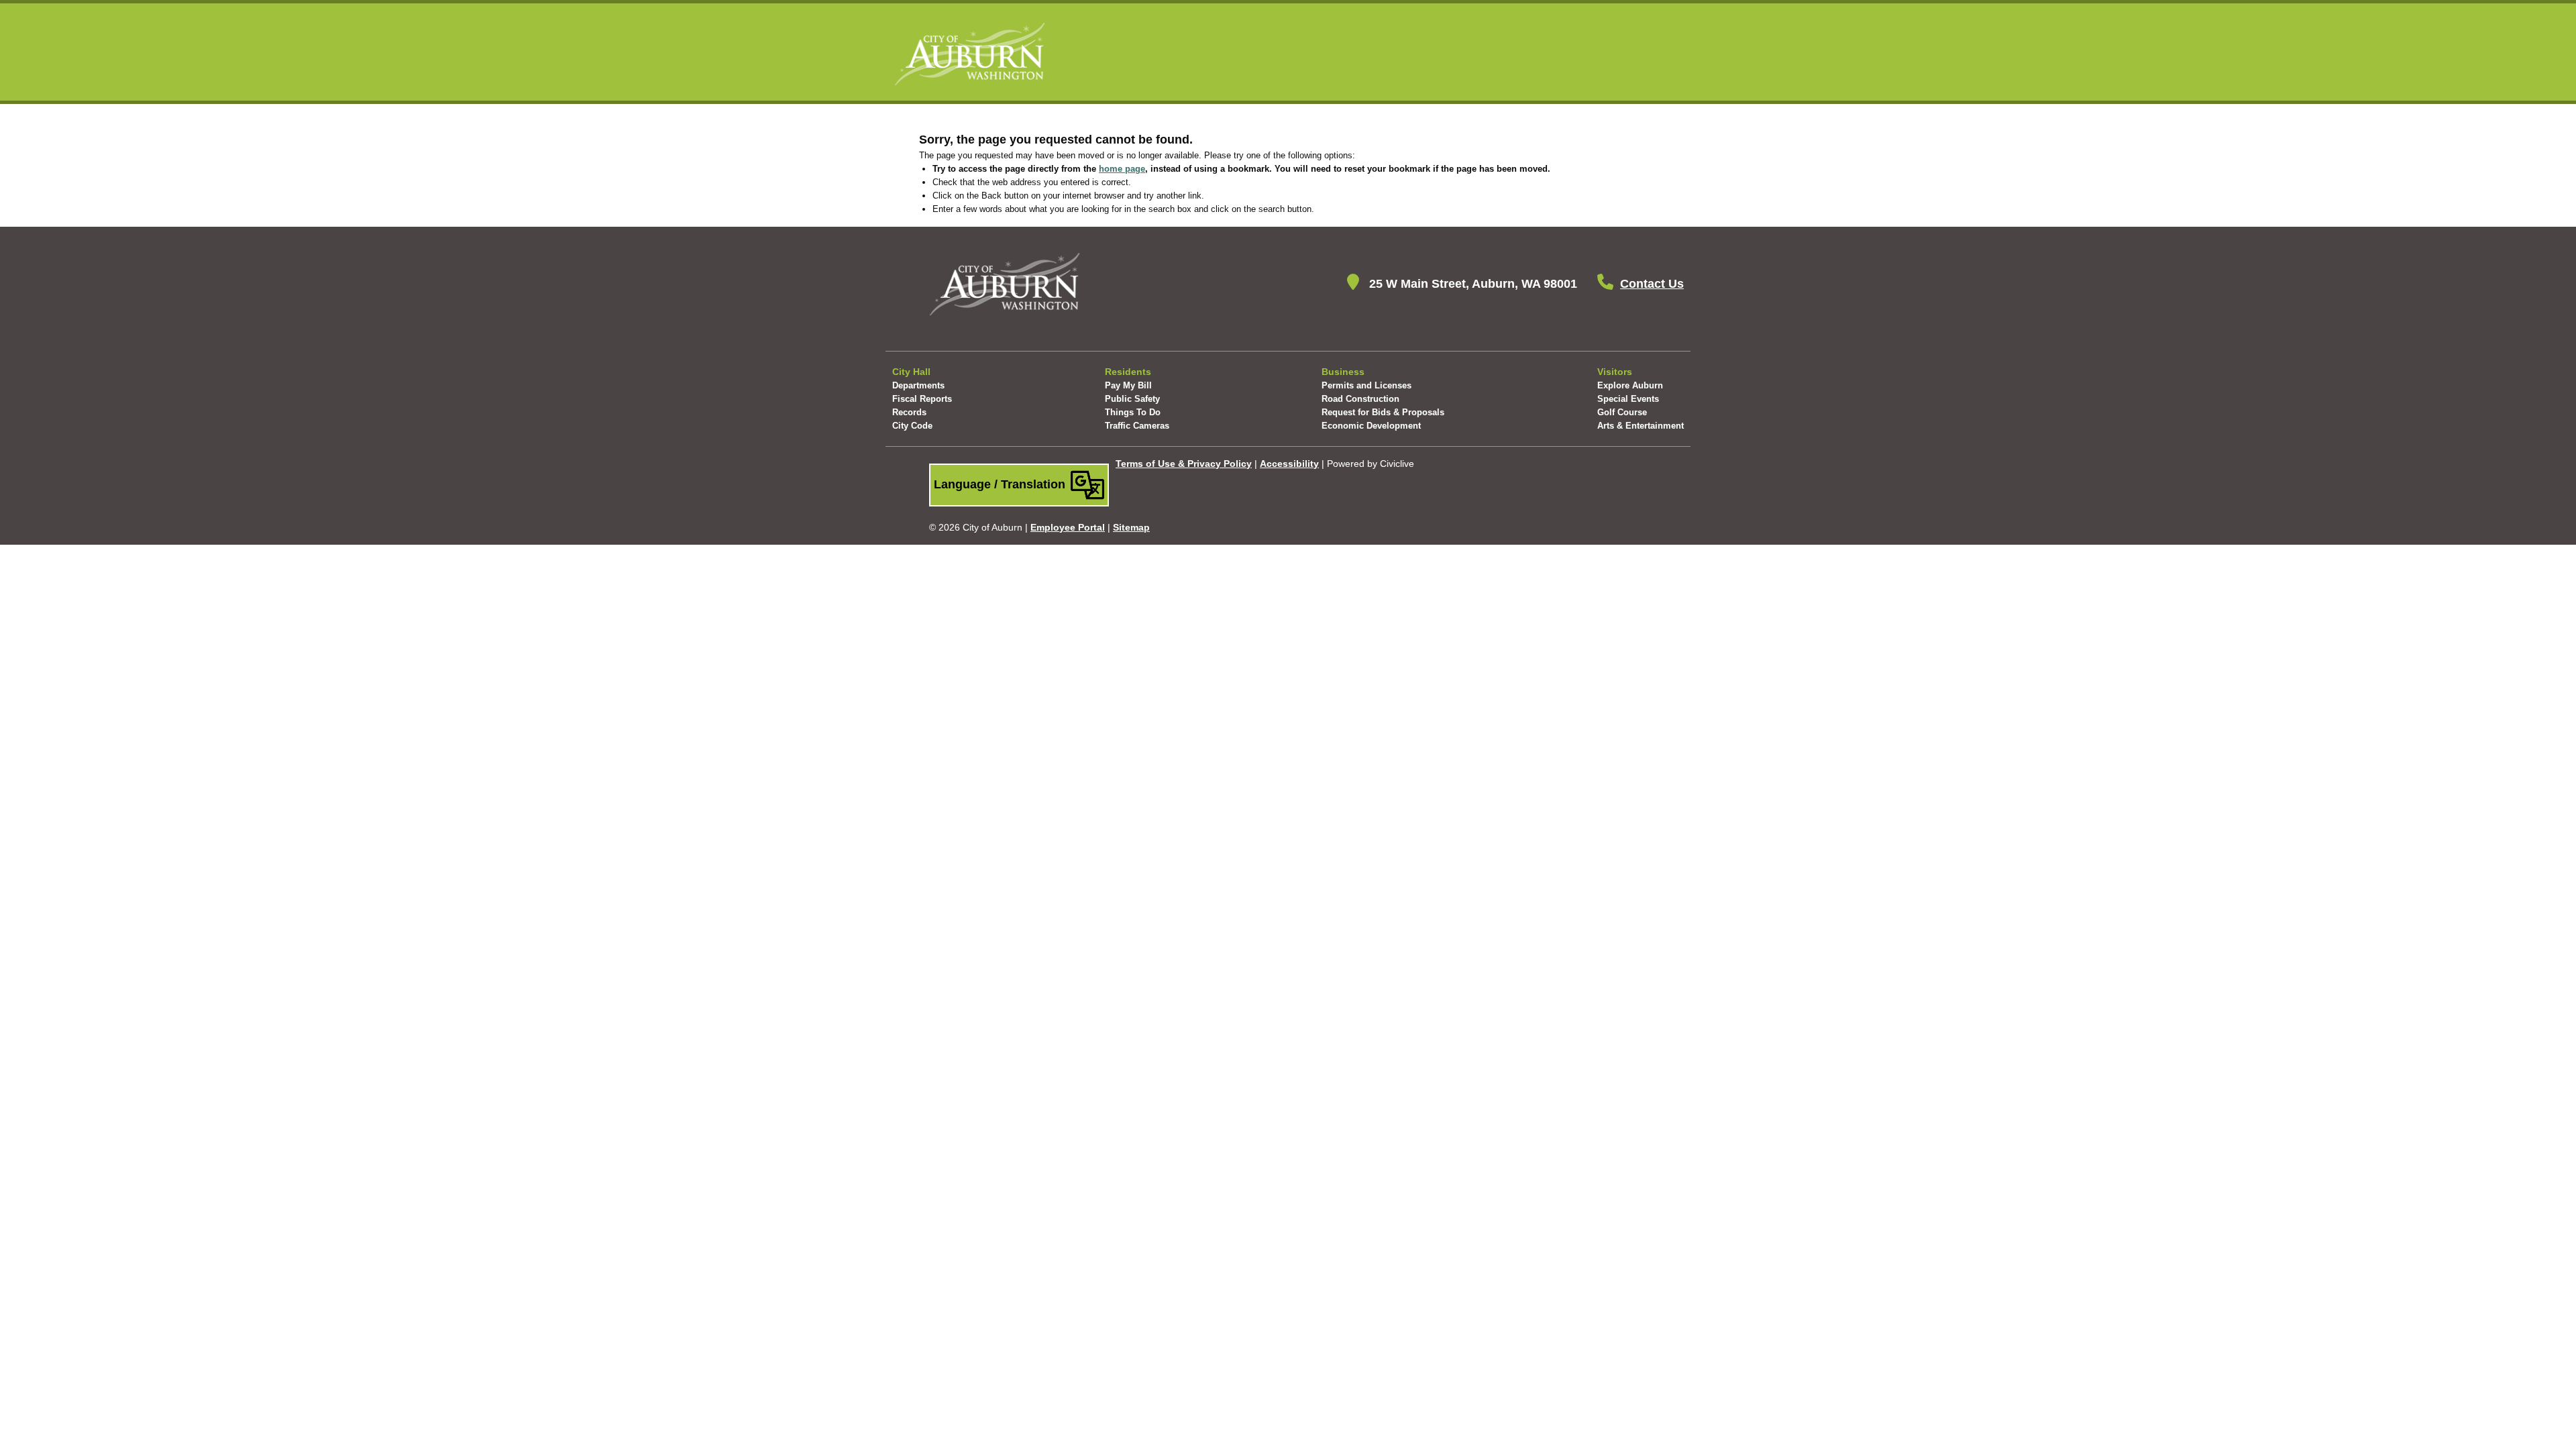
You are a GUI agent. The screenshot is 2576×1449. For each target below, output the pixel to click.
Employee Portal (1068, 527)
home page (1122, 169)
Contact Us (1652, 284)
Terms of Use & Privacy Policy (1184, 464)
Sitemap (1131, 527)
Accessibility (1289, 464)
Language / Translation (1001, 484)
